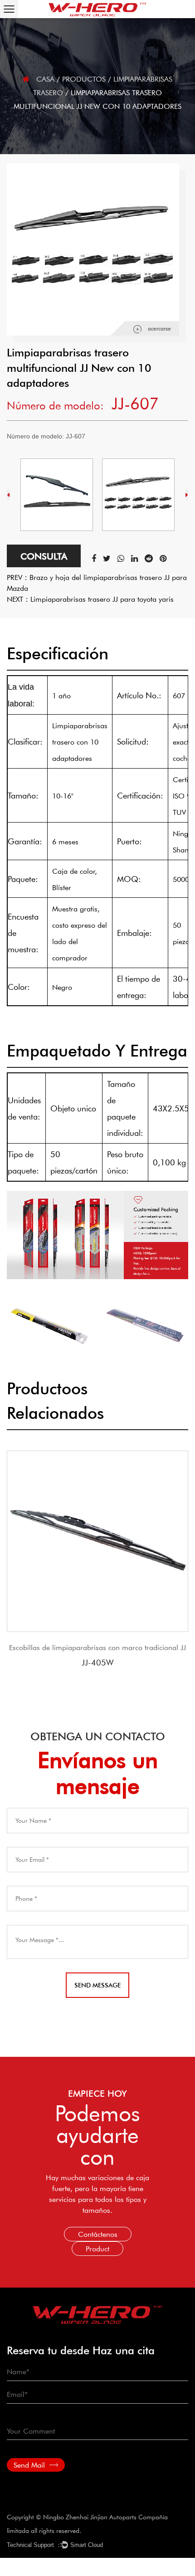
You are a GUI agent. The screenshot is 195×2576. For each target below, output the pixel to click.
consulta (44, 556)
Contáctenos (98, 2234)
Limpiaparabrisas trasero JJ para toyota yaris (102, 599)
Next (187, 495)
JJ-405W (97, 1662)
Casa (45, 79)
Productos (84, 79)
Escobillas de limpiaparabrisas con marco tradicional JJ (97, 1647)
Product (97, 2248)
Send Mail (30, 2465)
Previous (8, 495)
